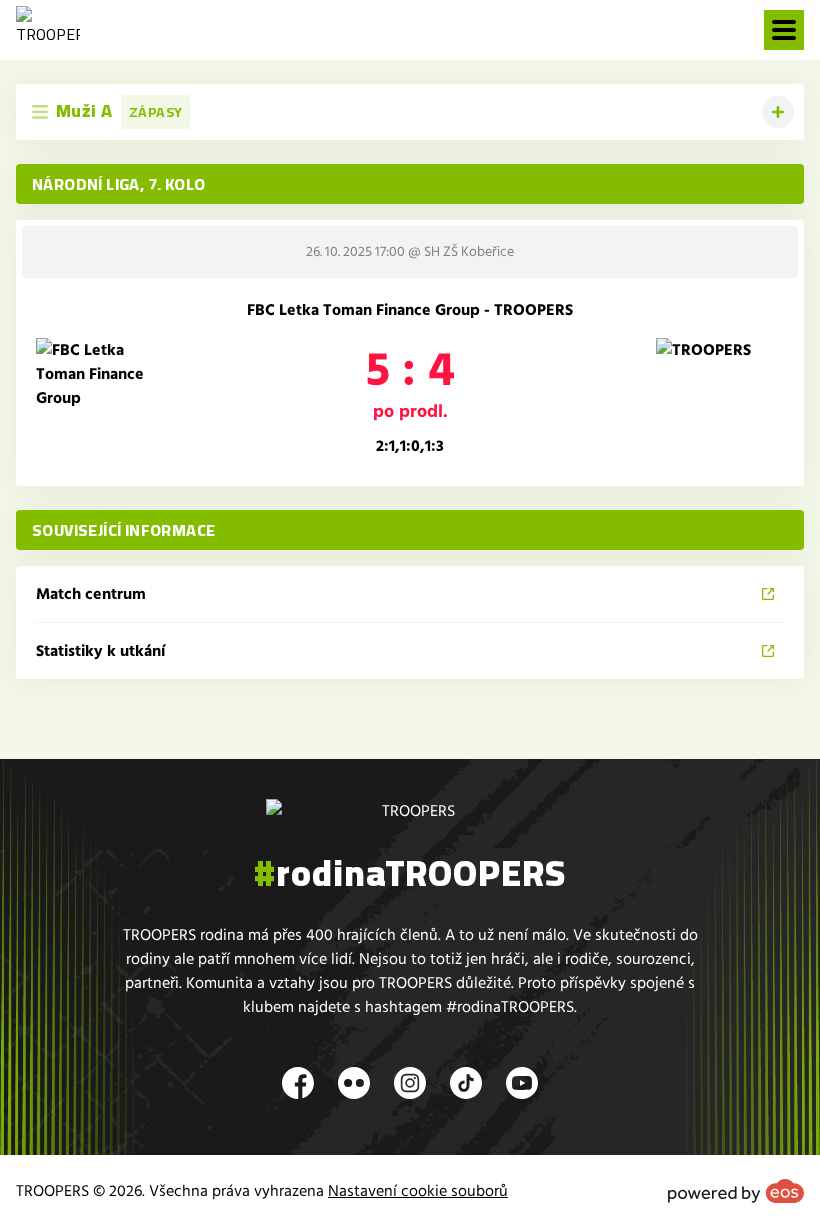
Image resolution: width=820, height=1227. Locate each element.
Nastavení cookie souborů (418, 1191)
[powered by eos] (736, 1191)
